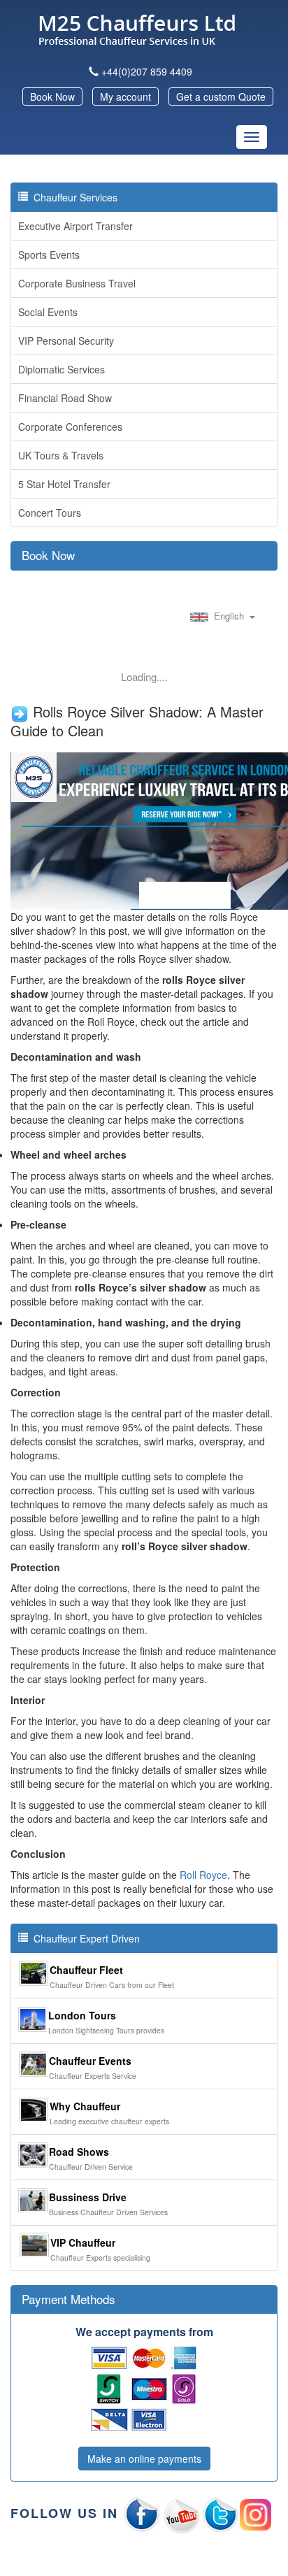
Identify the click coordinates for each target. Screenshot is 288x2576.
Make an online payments (144, 2459)
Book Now (52, 96)
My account (125, 96)
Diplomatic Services (62, 369)
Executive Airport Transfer (75, 226)
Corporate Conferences (70, 427)
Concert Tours (50, 513)
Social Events (48, 312)
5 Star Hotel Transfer (64, 484)
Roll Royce (203, 1875)
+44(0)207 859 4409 (147, 71)
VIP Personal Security (66, 341)
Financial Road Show (65, 398)
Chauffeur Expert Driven (84, 1938)
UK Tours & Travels (61, 455)
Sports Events (49, 255)
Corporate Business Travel (77, 283)
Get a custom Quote (221, 96)
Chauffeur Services (73, 197)
